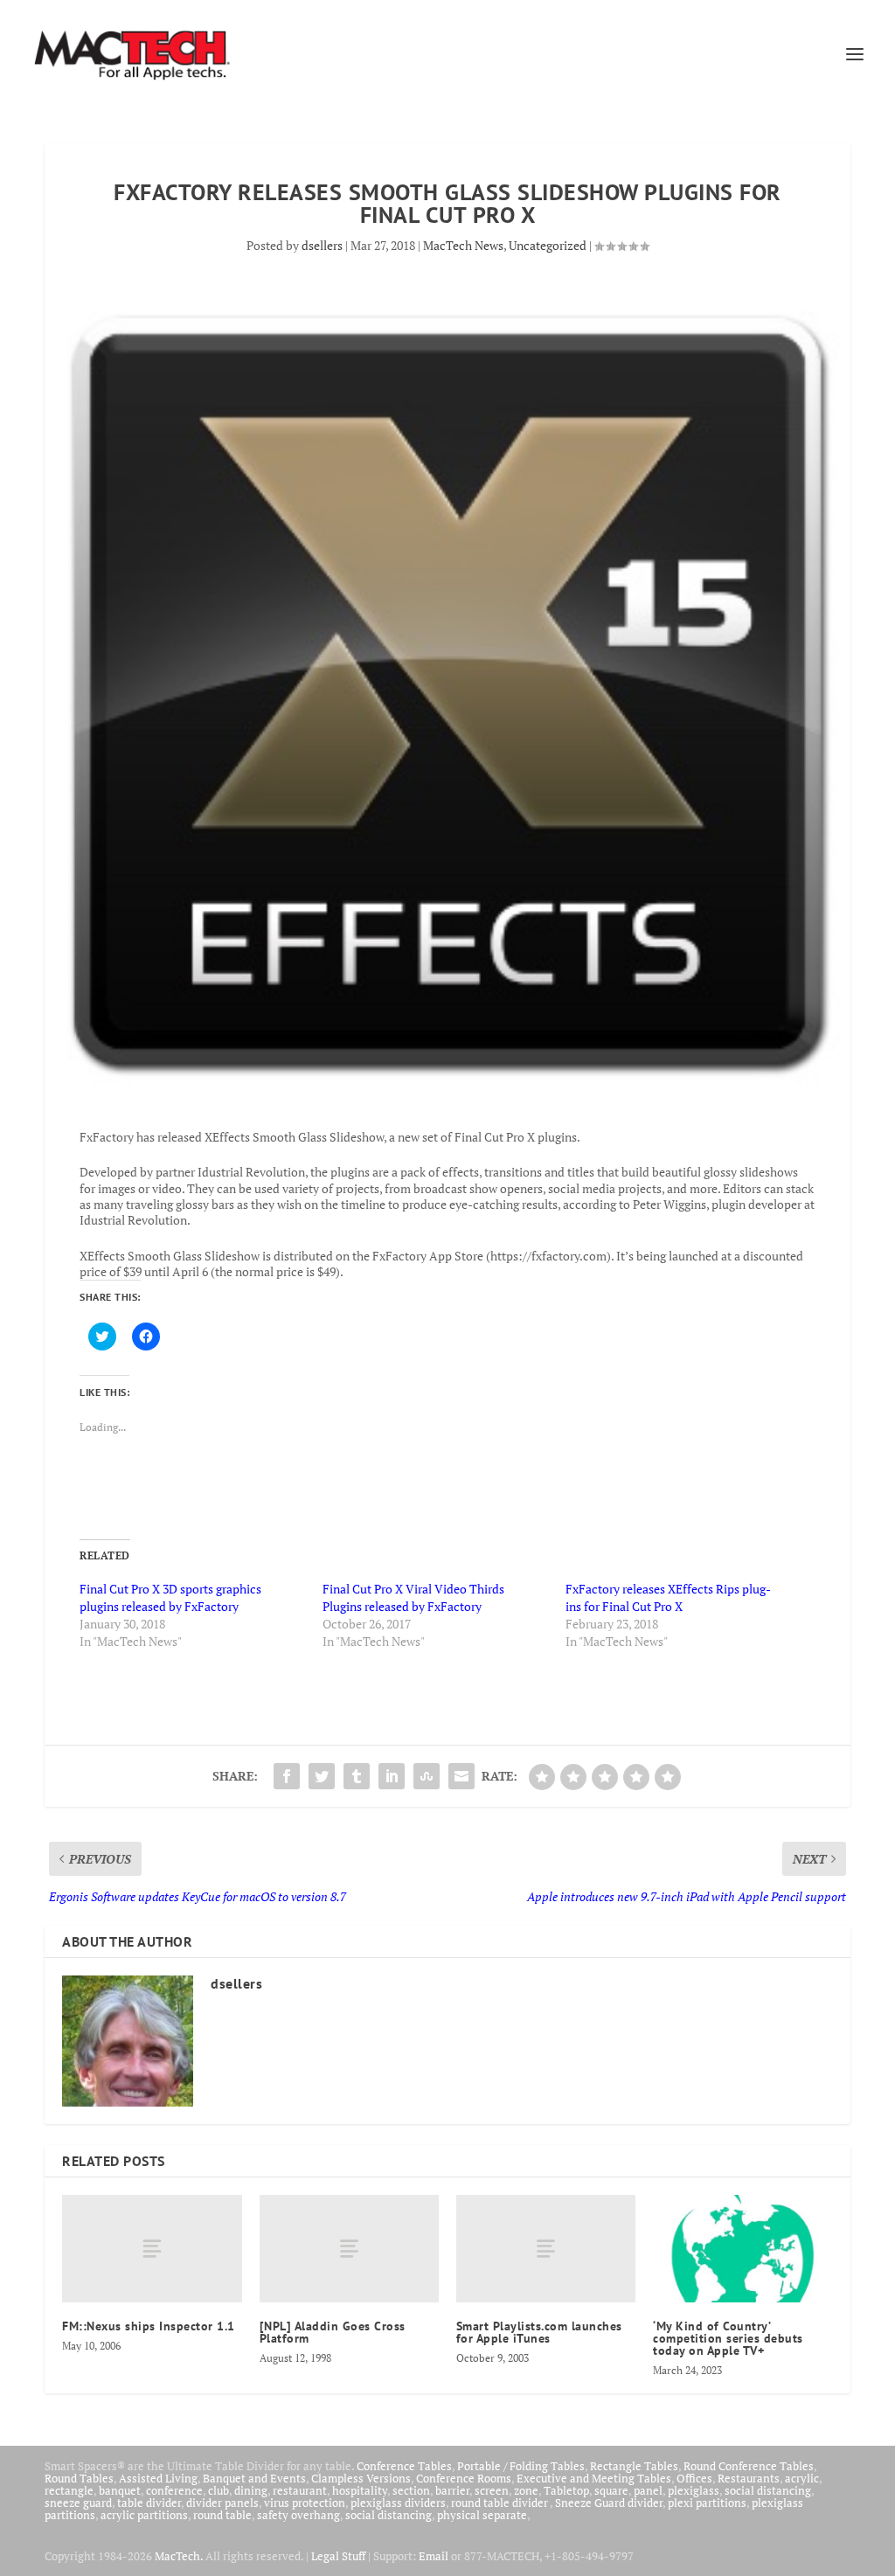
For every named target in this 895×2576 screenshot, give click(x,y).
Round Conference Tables (749, 2466)
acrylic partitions (144, 2515)
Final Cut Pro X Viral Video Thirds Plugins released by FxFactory (413, 1597)
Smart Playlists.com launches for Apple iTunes (539, 2332)
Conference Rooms (464, 2478)
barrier (452, 2490)
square (611, 2490)
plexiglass (694, 2490)
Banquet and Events (254, 2478)
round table (222, 2515)
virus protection (305, 2503)
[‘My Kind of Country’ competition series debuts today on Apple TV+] (742, 2249)
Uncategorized (548, 245)
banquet (120, 2490)
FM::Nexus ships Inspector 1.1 (149, 2326)
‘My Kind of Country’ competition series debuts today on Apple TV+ (728, 2338)
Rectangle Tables (634, 2466)
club (219, 2490)
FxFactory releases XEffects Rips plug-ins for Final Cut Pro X (668, 1597)
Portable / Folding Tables (521, 2466)
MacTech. (179, 2556)
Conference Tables (404, 2466)
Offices (694, 2478)
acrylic (802, 2478)
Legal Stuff (338, 2556)
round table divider (500, 2503)
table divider (149, 2503)
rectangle (69, 2490)
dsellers (322, 245)
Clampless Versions (361, 2478)
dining (251, 2490)
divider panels (222, 2503)
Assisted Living (158, 2478)
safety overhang (298, 2515)
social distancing (768, 2490)
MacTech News (463, 245)
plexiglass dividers (398, 2503)
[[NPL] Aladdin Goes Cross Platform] (349, 2249)
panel (648, 2490)
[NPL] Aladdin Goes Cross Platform (333, 2332)
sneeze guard (78, 2503)
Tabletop (566, 2490)
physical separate (482, 2515)
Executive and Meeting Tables (594, 2478)
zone (526, 2490)
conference (174, 2490)
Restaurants (749, 2478)
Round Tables (79, 2478)
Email (434, 2556)
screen (492, 2490)
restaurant (300, 2490)
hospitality (360, 2490)
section (411, 2490)
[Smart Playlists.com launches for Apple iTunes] (546, 2249)
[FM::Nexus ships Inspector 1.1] (152, 2249)
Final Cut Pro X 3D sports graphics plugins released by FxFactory (170, 1597)
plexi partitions (707, 2503)
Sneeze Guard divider (609, 2503)
